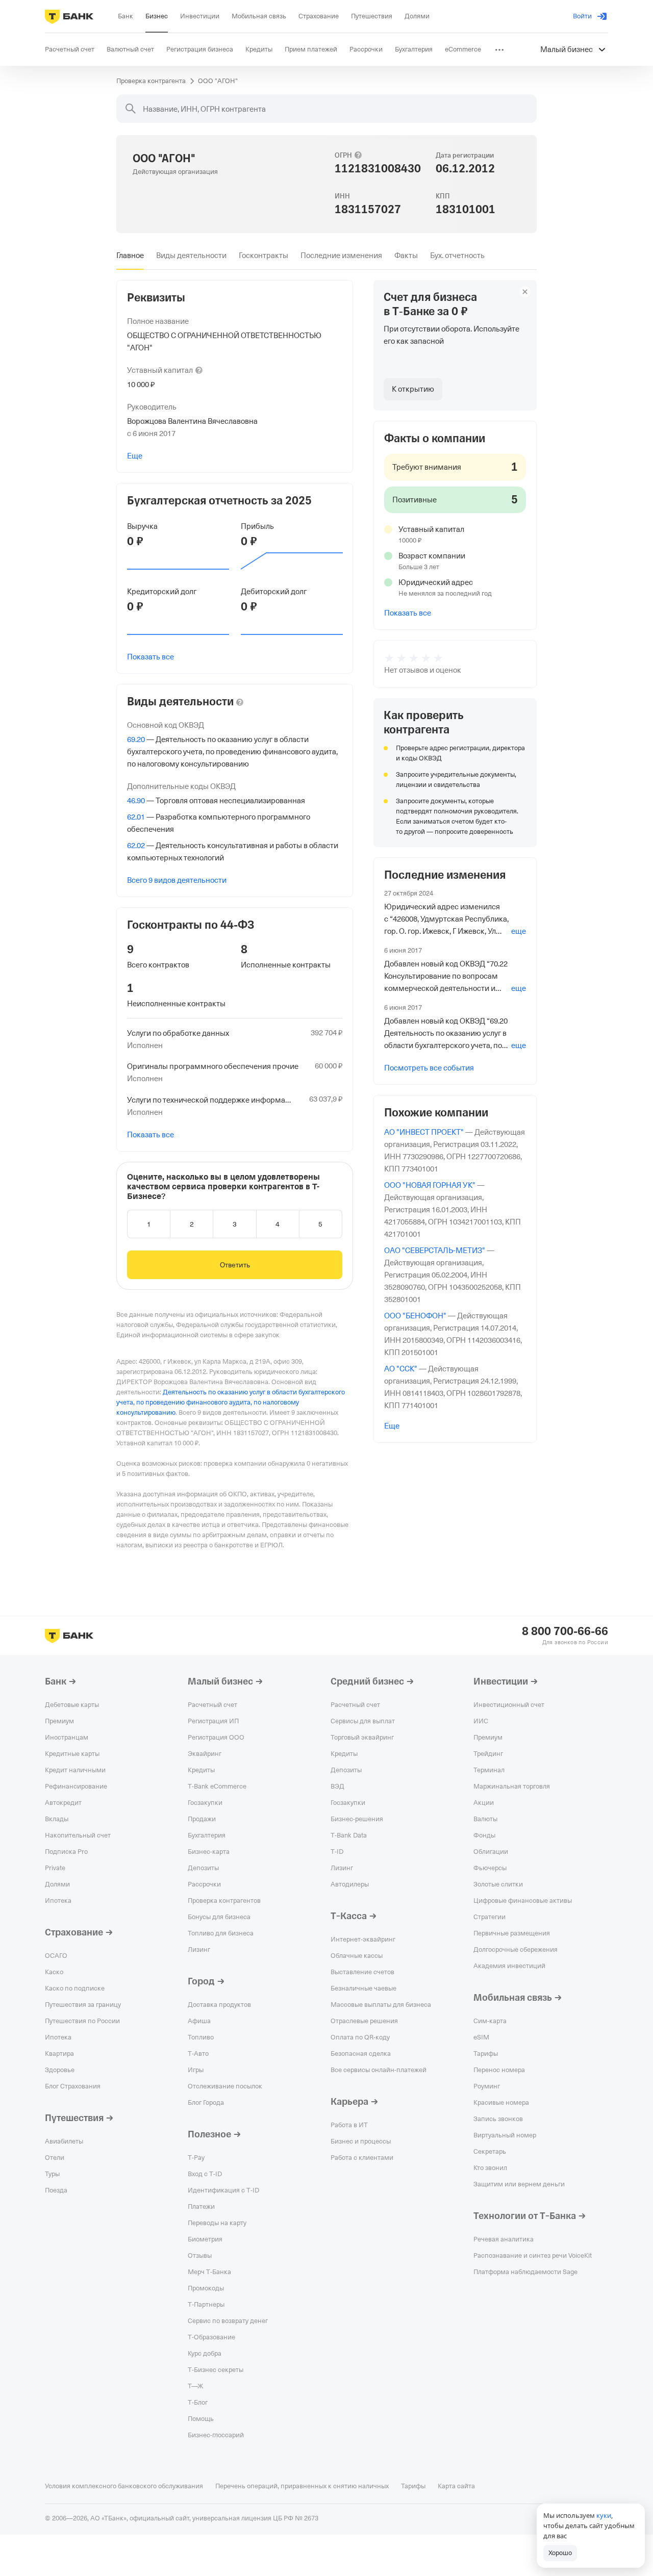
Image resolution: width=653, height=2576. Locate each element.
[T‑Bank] (69, 16)
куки (604, 2515)
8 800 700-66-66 (565, 1631)
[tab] (130, 256)
